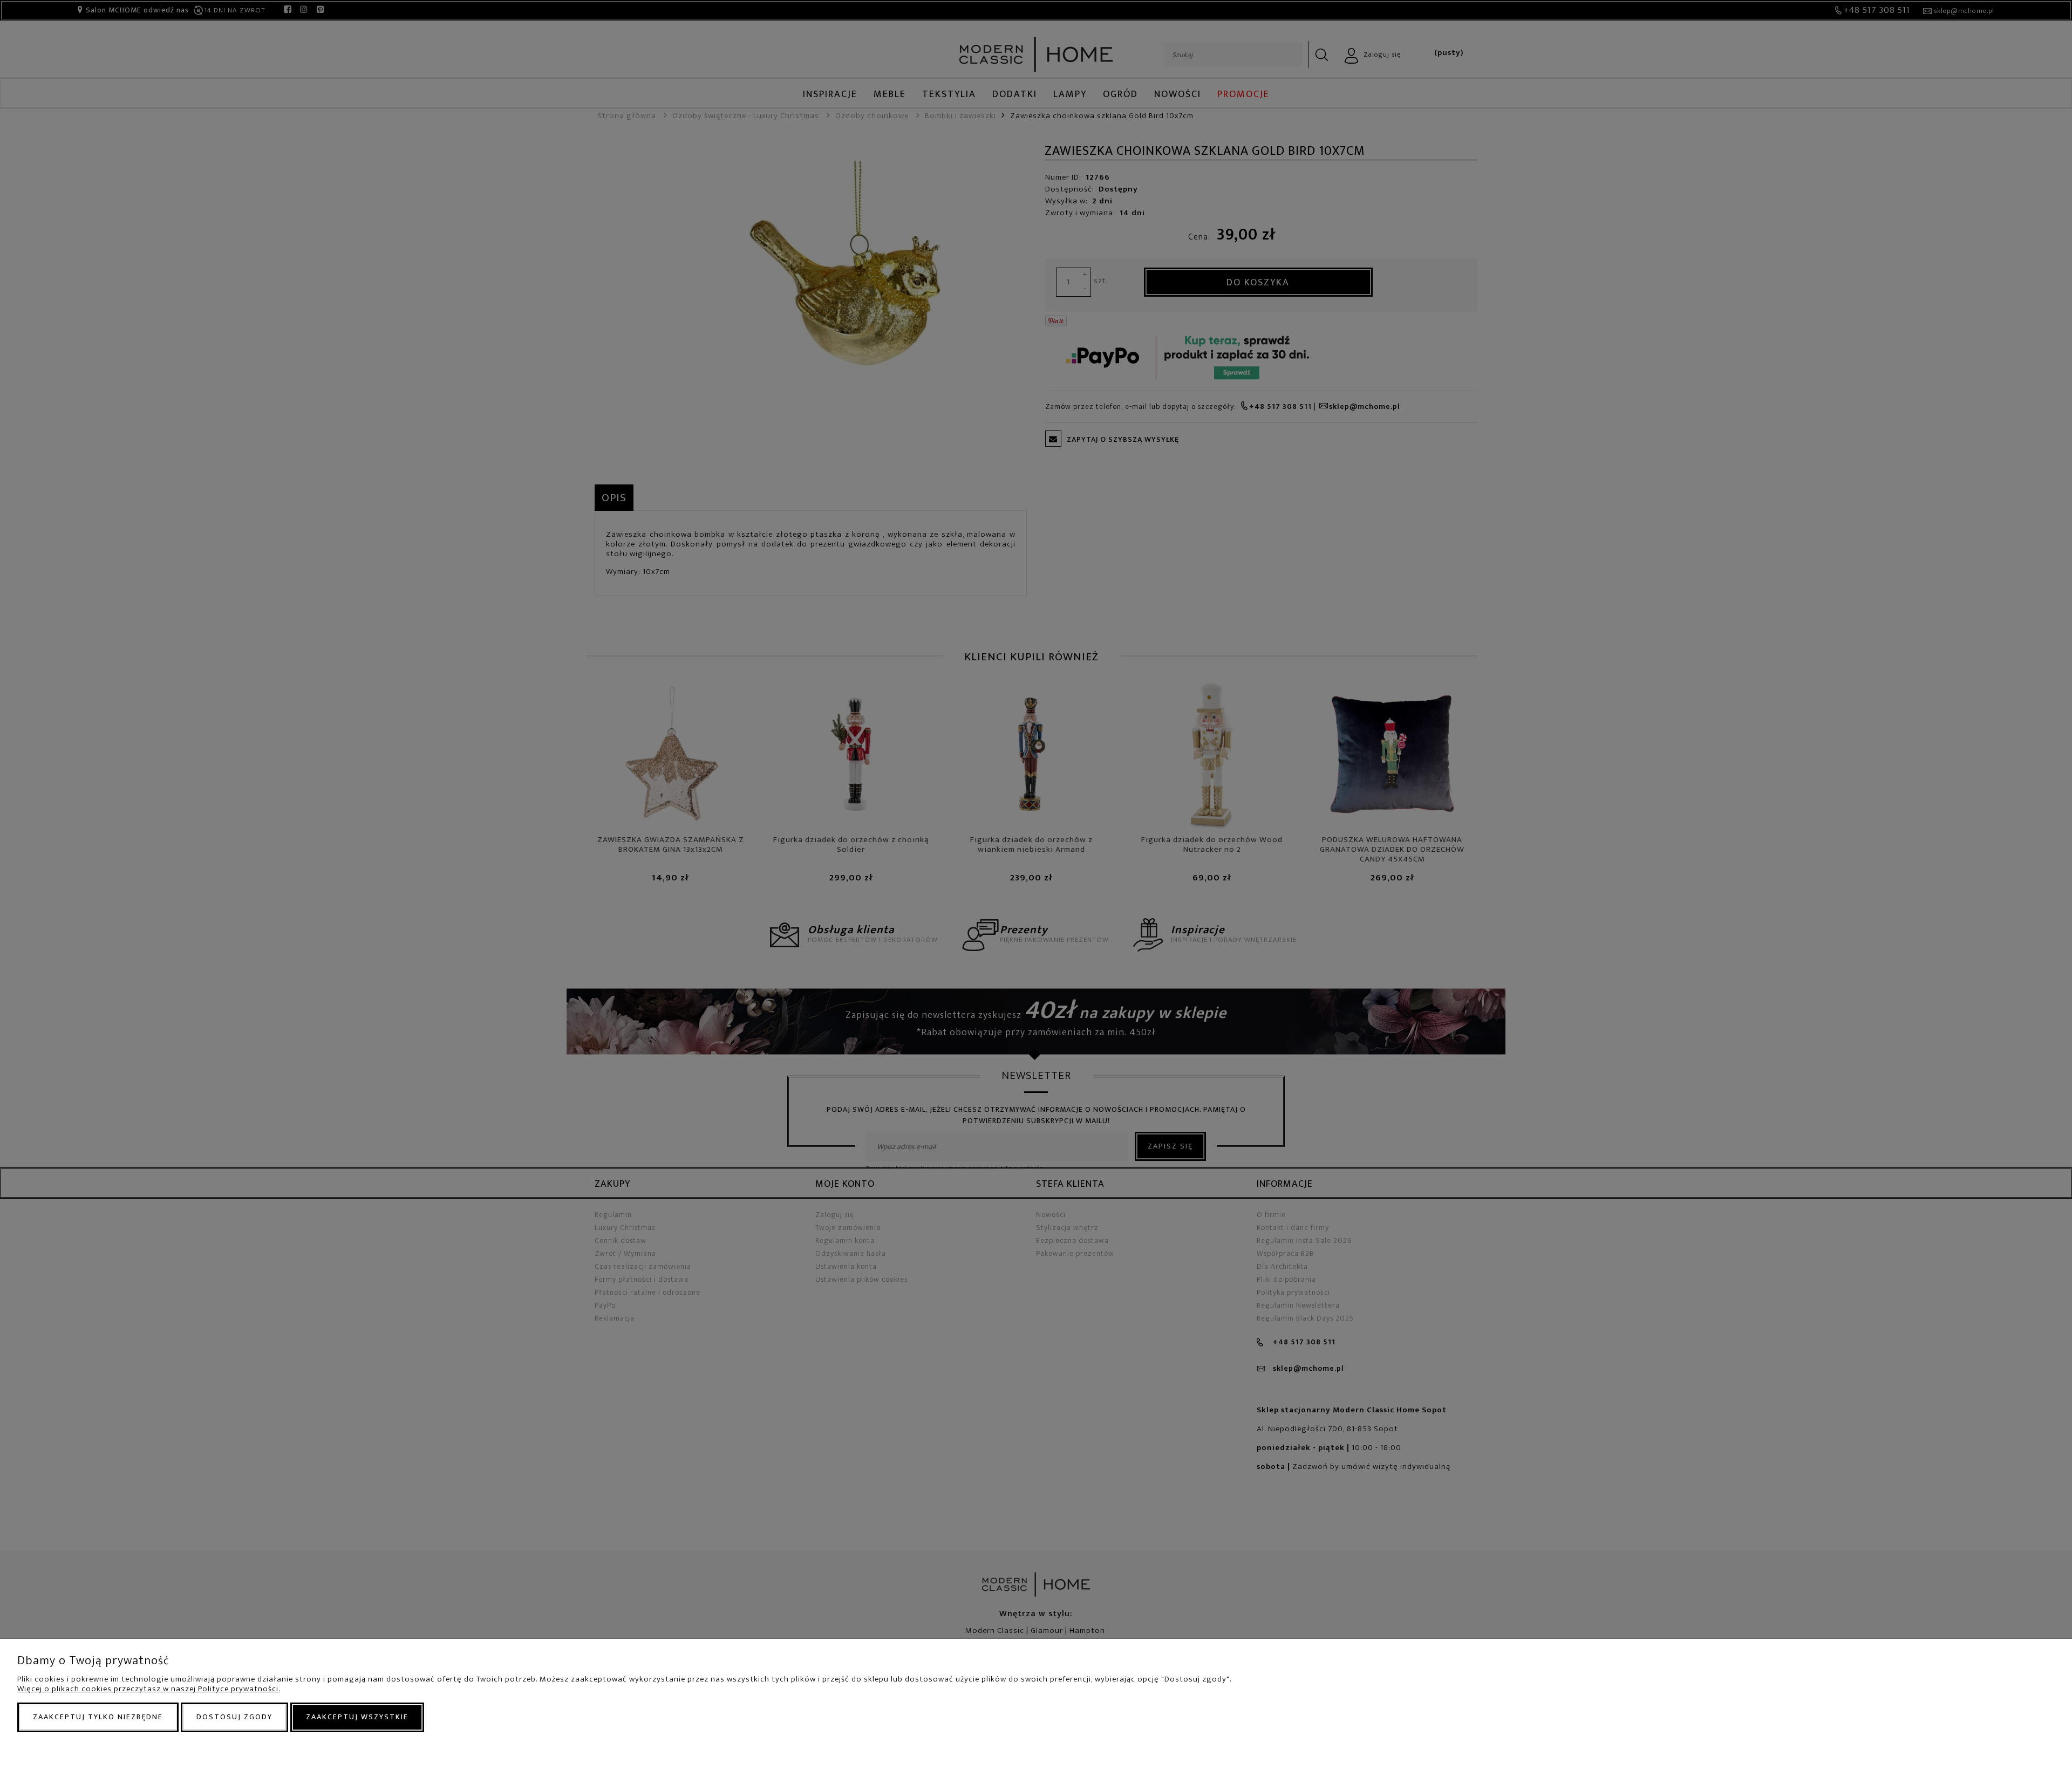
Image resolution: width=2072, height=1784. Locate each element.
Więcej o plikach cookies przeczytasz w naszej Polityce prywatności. (149, 1689)
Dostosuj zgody (234, 1717)
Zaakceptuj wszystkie (357, 1717)
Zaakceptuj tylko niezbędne (98, 1717)
